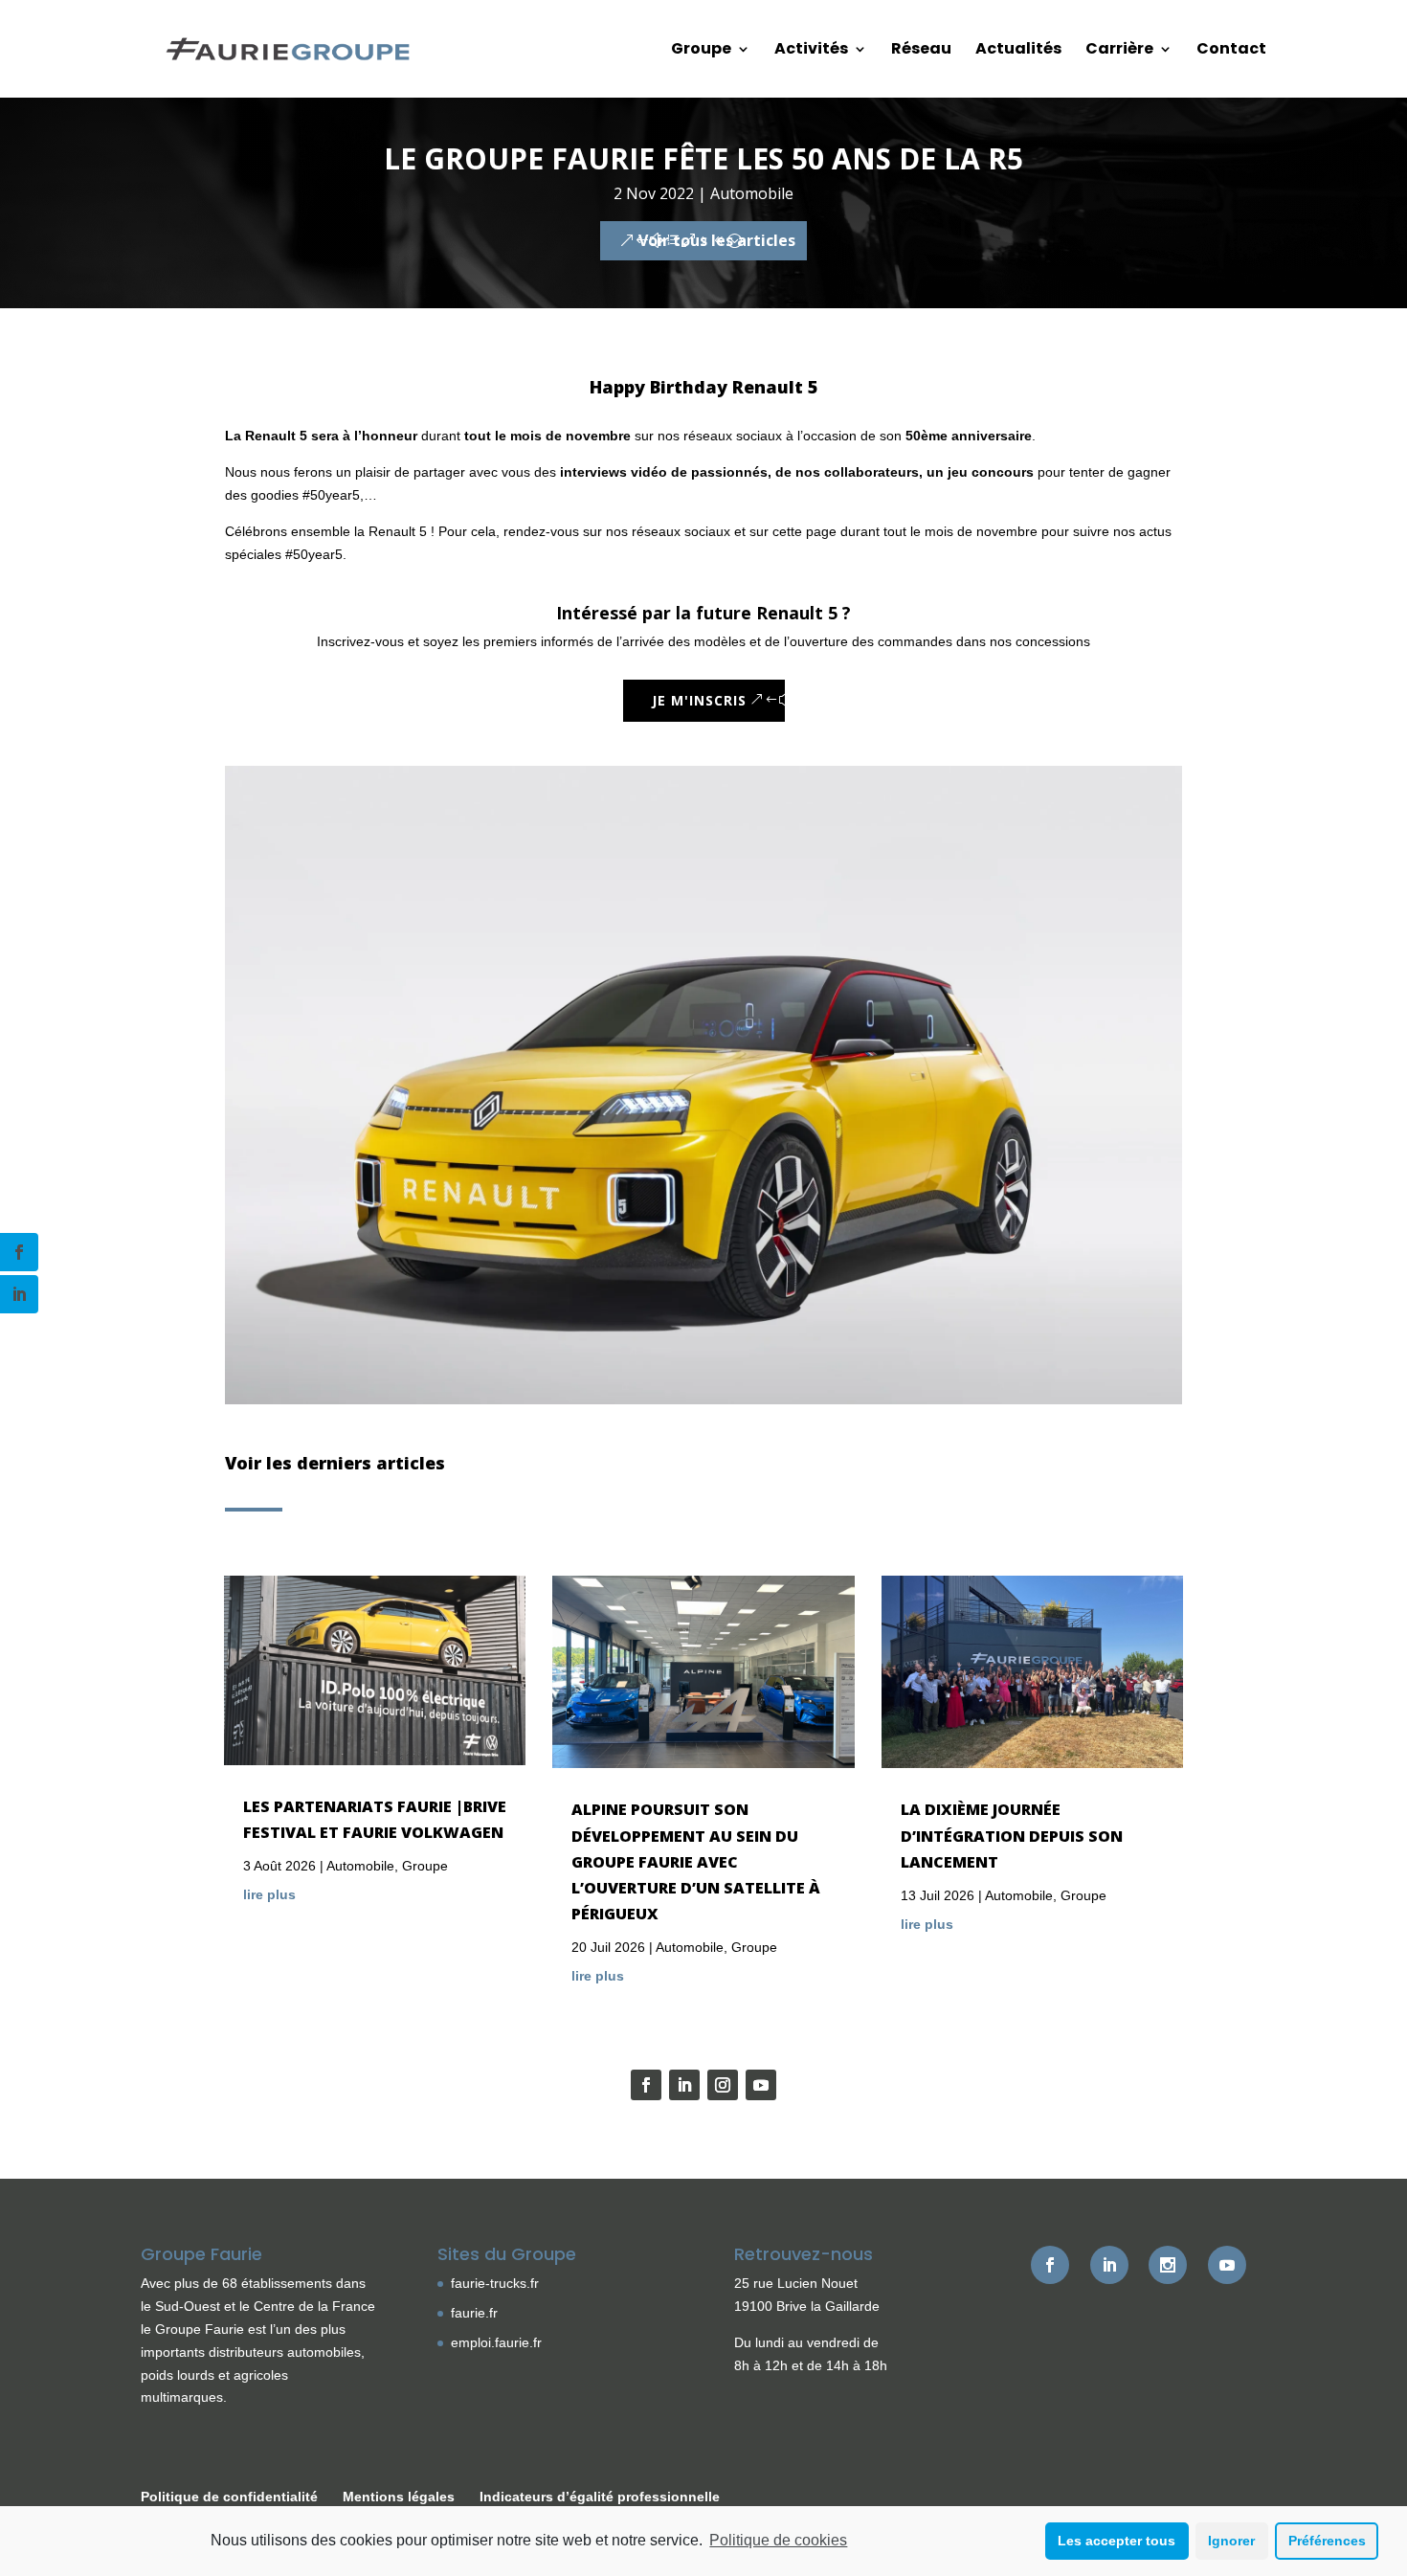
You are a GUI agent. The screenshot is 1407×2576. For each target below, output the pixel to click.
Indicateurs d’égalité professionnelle (600, 2497)
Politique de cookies (778, 2540)
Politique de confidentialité (229, 2497)
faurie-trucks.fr (495, 2283)
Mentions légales (399, 2497)
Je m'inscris (699, 700)
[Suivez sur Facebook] (646, 2085)
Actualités (1018, 51)
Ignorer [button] (1231, 2541)
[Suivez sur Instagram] (723, 2085)
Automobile (752, 193)
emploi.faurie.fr (496, 2342)
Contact (1231, 51)
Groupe (701, 51)
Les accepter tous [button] (1117, 2541)
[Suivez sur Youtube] (761, 2085)
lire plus (269, 1894)
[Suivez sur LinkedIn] (684, 2085)
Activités (811, 51)
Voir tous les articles (717, 240)
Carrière (1119, 51)
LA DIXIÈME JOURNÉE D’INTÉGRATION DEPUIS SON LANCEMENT (1012, 1835)
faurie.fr (474, 2313)
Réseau (921, 51)
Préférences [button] (1327, 2541)
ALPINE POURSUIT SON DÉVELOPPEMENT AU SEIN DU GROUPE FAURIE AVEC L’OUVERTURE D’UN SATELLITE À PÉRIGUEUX (696, 1861)
